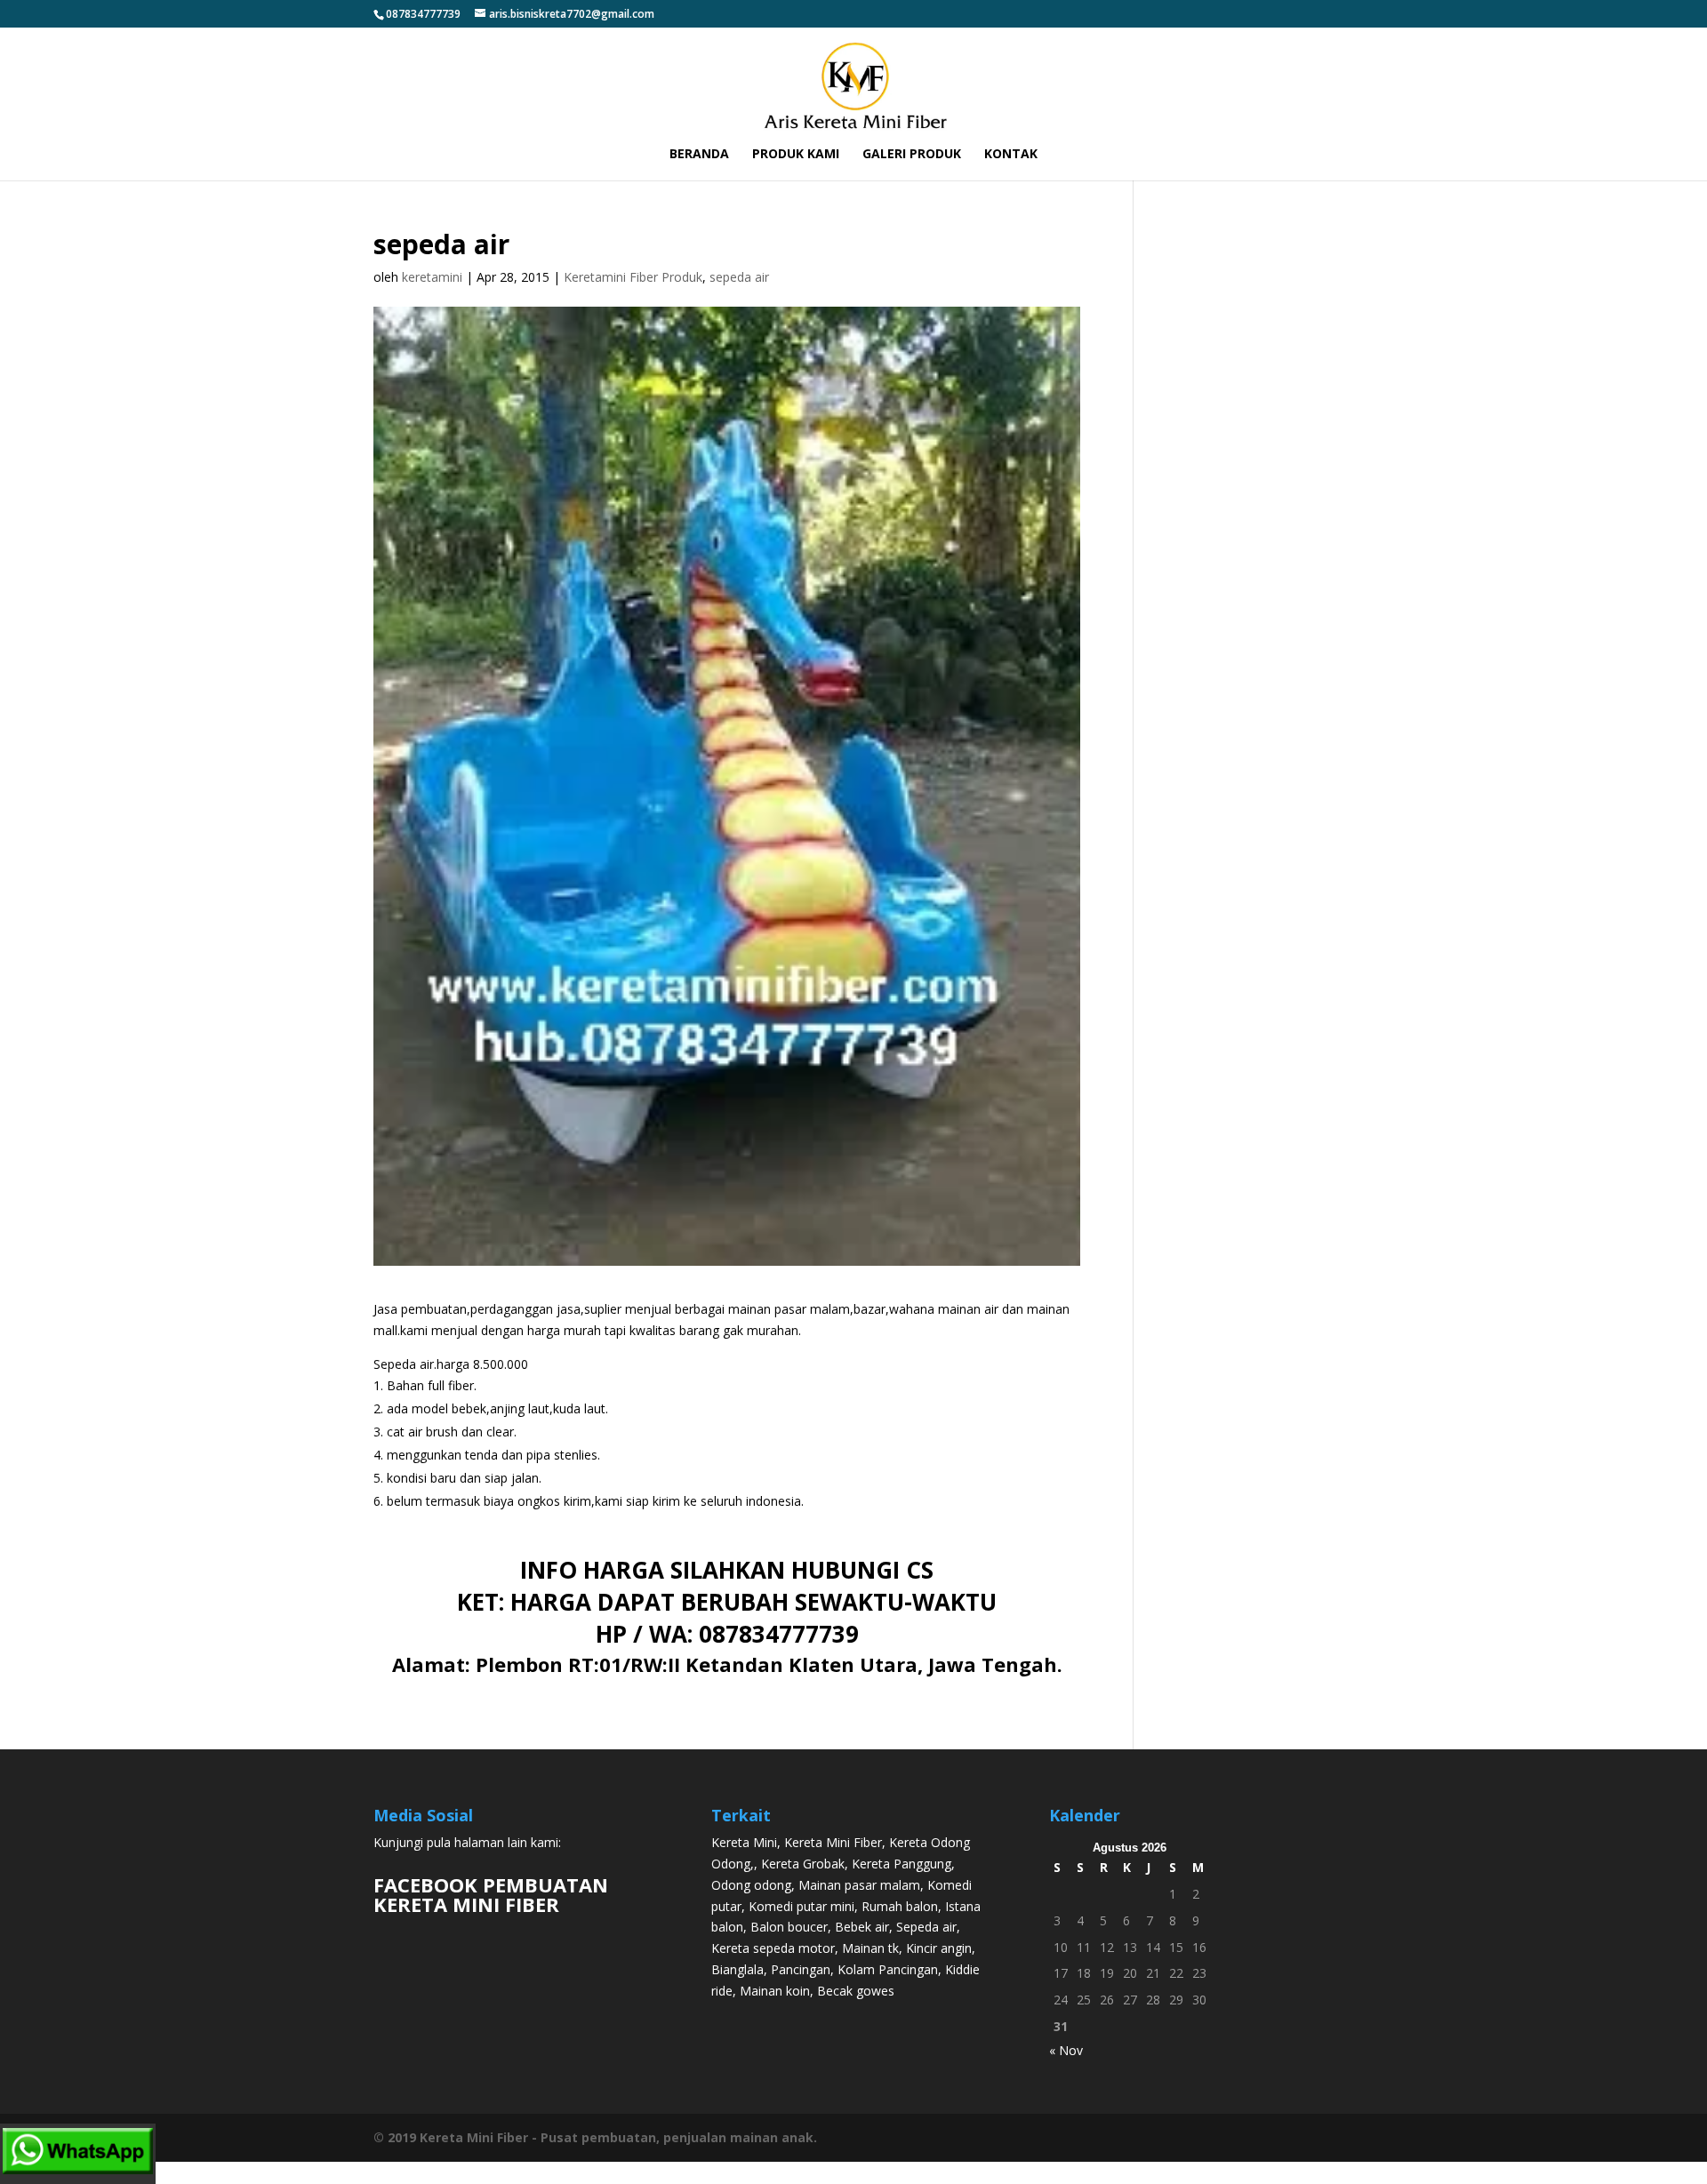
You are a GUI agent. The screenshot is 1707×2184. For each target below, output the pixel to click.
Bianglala (737, 1969)
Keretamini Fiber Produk (633, 277)
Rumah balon (900, 1906)
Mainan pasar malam (859, 1885)
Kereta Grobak (803, 1864)
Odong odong (751, 1885)
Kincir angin (939, 1948)
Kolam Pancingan (888, 1969)
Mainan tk (870, 1948)
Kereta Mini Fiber (833, 1842)
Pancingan (801, 1969)
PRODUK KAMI (796, 155)
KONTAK (1011, 155)
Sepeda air (926, 1927)
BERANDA (699, 155)
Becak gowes (856, 1991)
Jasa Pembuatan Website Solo (854, 2172)
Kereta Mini (744, 1842)
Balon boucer (789, 1927)
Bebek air (862, 1927)
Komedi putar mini (801, 1906)
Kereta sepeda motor (773, 1948)
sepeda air (739, 277)
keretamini (432, 277)
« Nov (1066, 2050)
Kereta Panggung (902, 1864)
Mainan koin (775, 1991)
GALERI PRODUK (912, 155)
